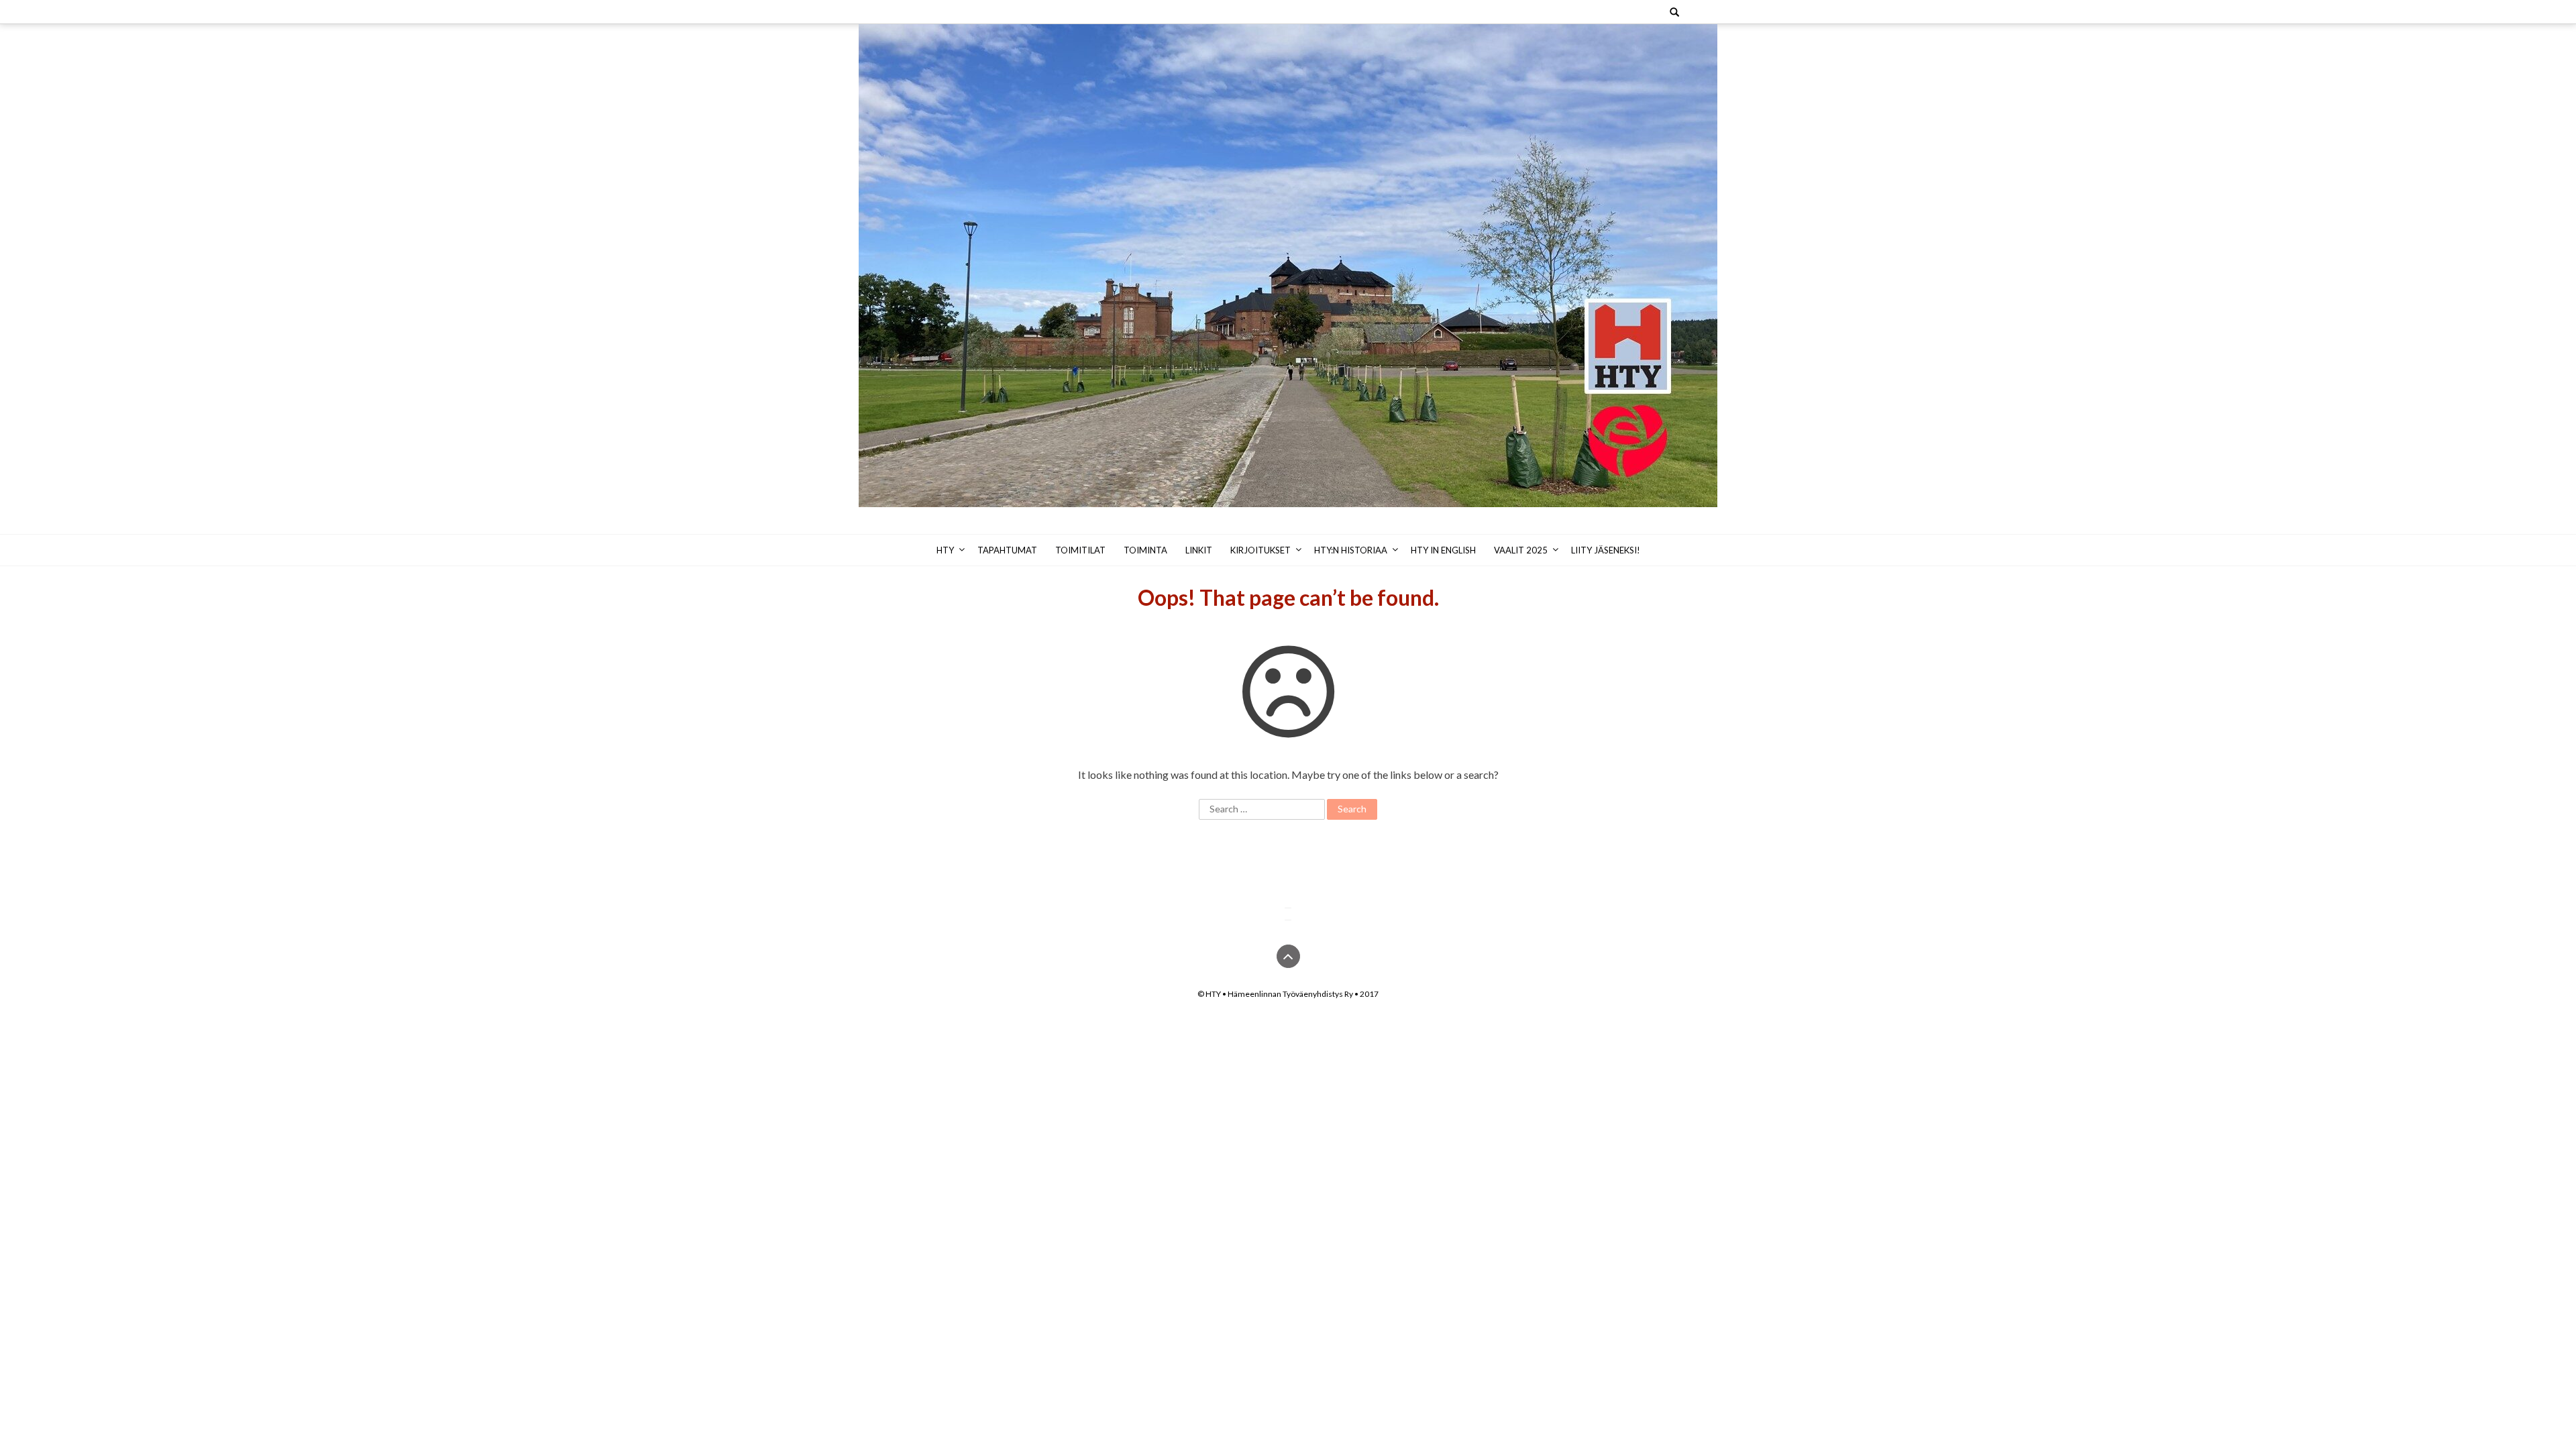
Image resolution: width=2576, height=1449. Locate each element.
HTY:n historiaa (1351, 550)
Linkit (1199, 550)
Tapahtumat (1007, 550)
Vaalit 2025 (1521, 550)
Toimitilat (1080, 550)
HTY (945, 550)
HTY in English (1443, 550)
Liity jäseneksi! (1606, 550)
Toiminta (1145, 550)
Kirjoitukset (1260, 550)
